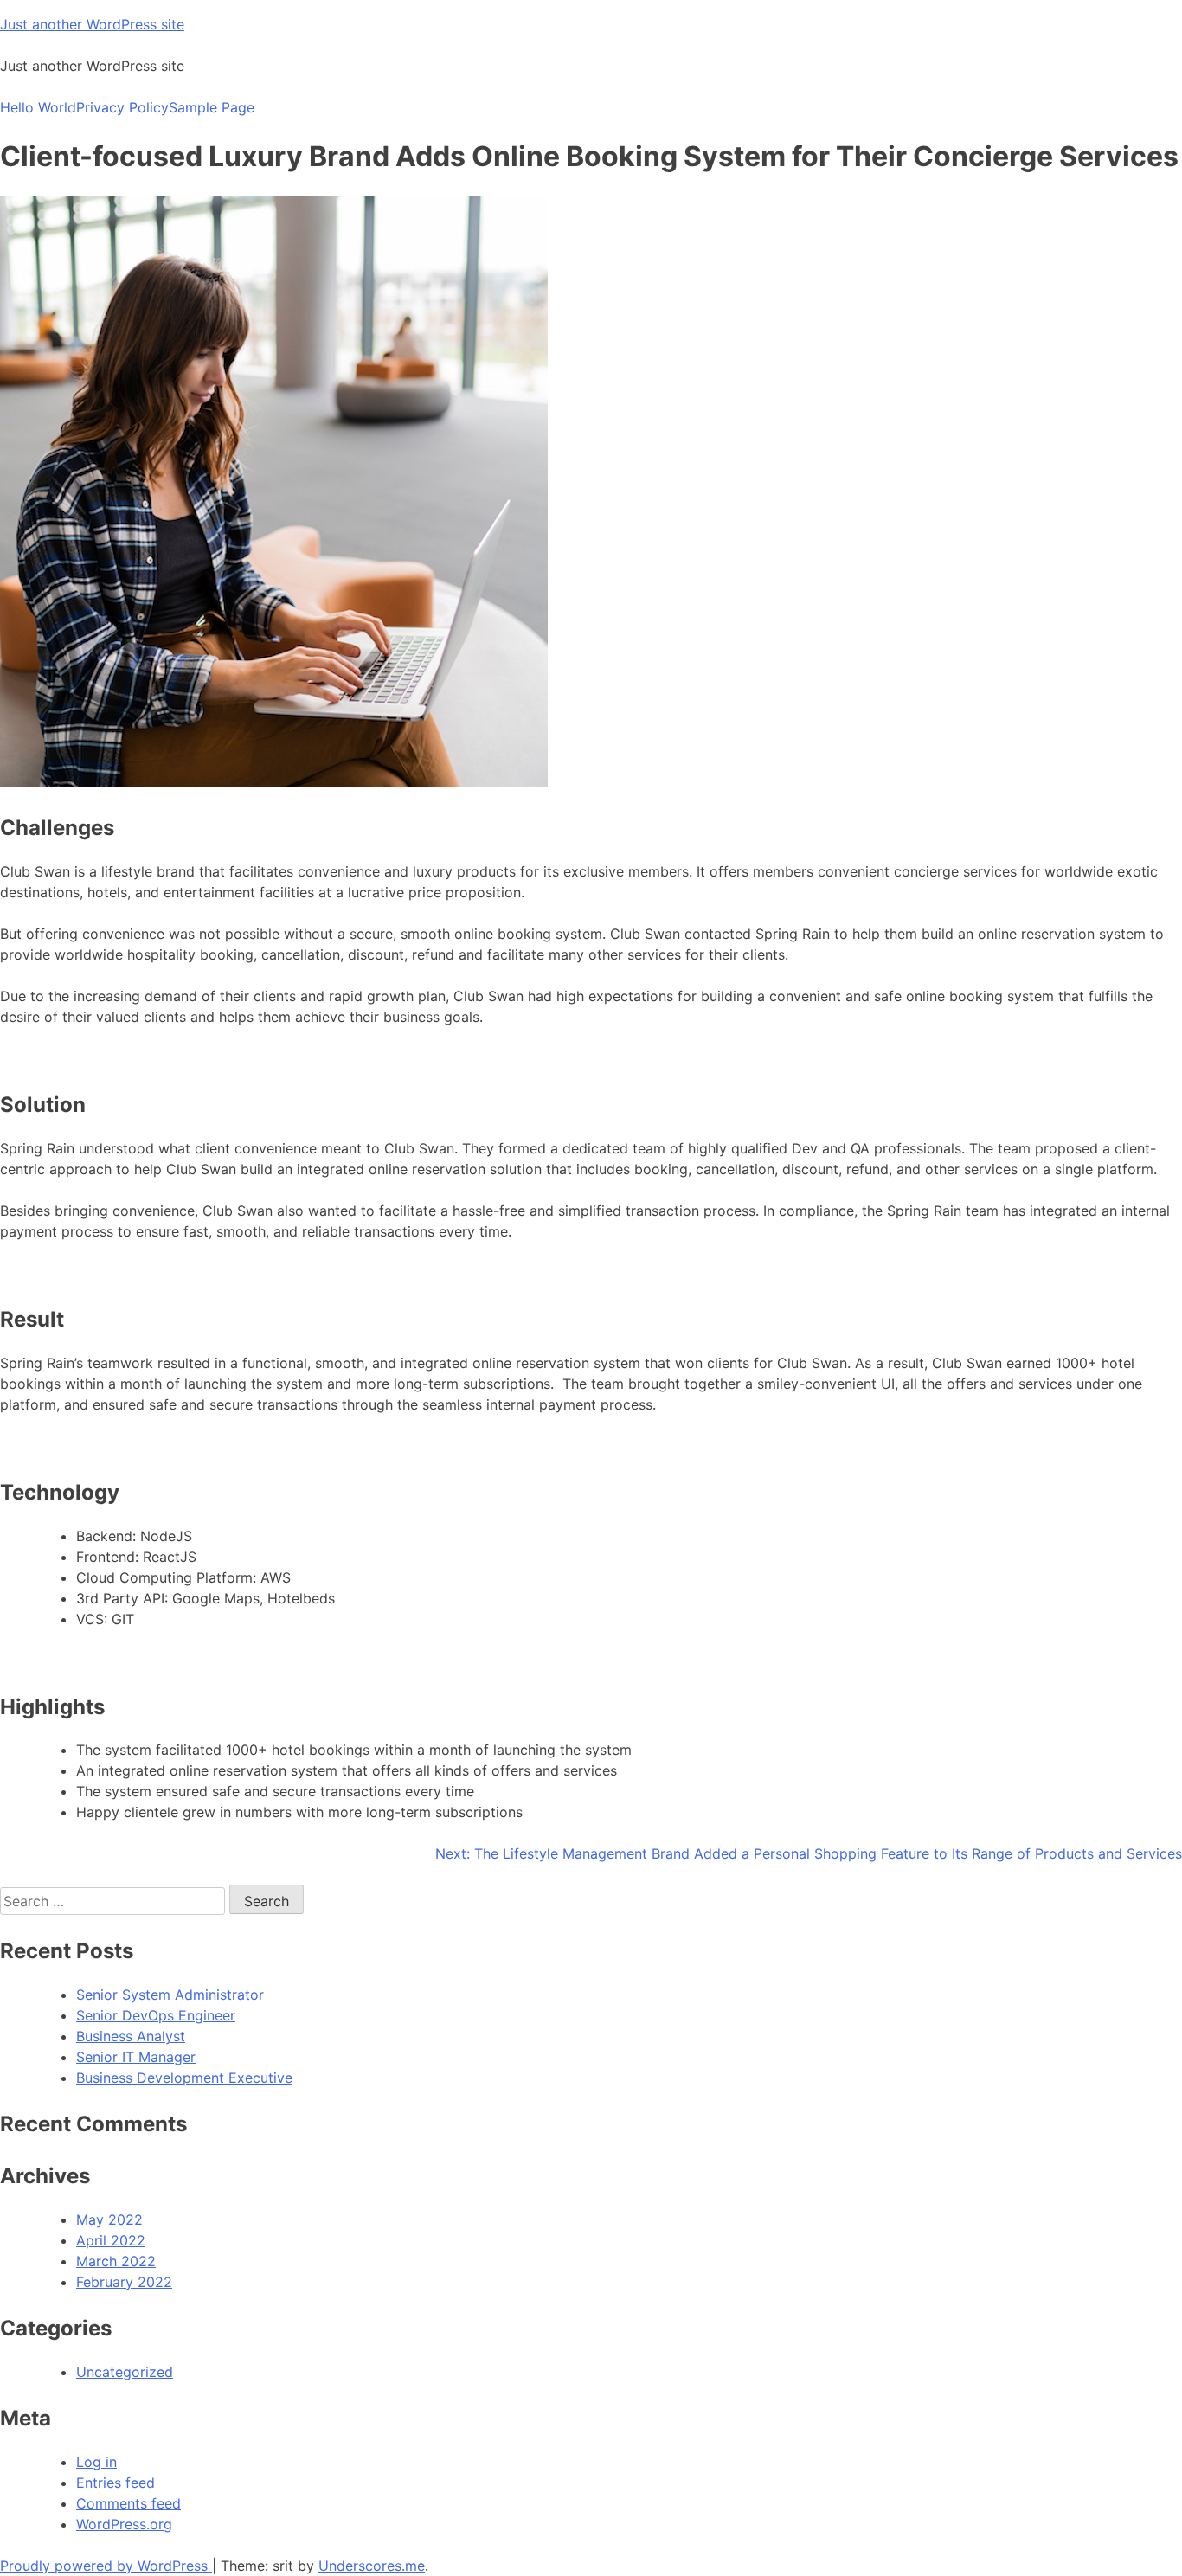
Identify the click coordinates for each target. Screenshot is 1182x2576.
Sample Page (212, 107)
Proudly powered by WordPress (106, 2566)
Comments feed (128, 2503)
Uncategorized (125, 2372)
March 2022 (116, 2261)
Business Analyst (131, 2036)
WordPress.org (124, 2524)
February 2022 (124, 2282)
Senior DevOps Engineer (156, 2015)
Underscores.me (372, 2566)
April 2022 (111, 2240)
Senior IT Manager (136, 2057)
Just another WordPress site (92, 24)
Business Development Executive (184, 2078)
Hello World (38, 107)
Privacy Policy (122, 107)
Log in (96, 2462)
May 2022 (109, 2219)
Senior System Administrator (170, 1995)
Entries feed (116, 2483)
